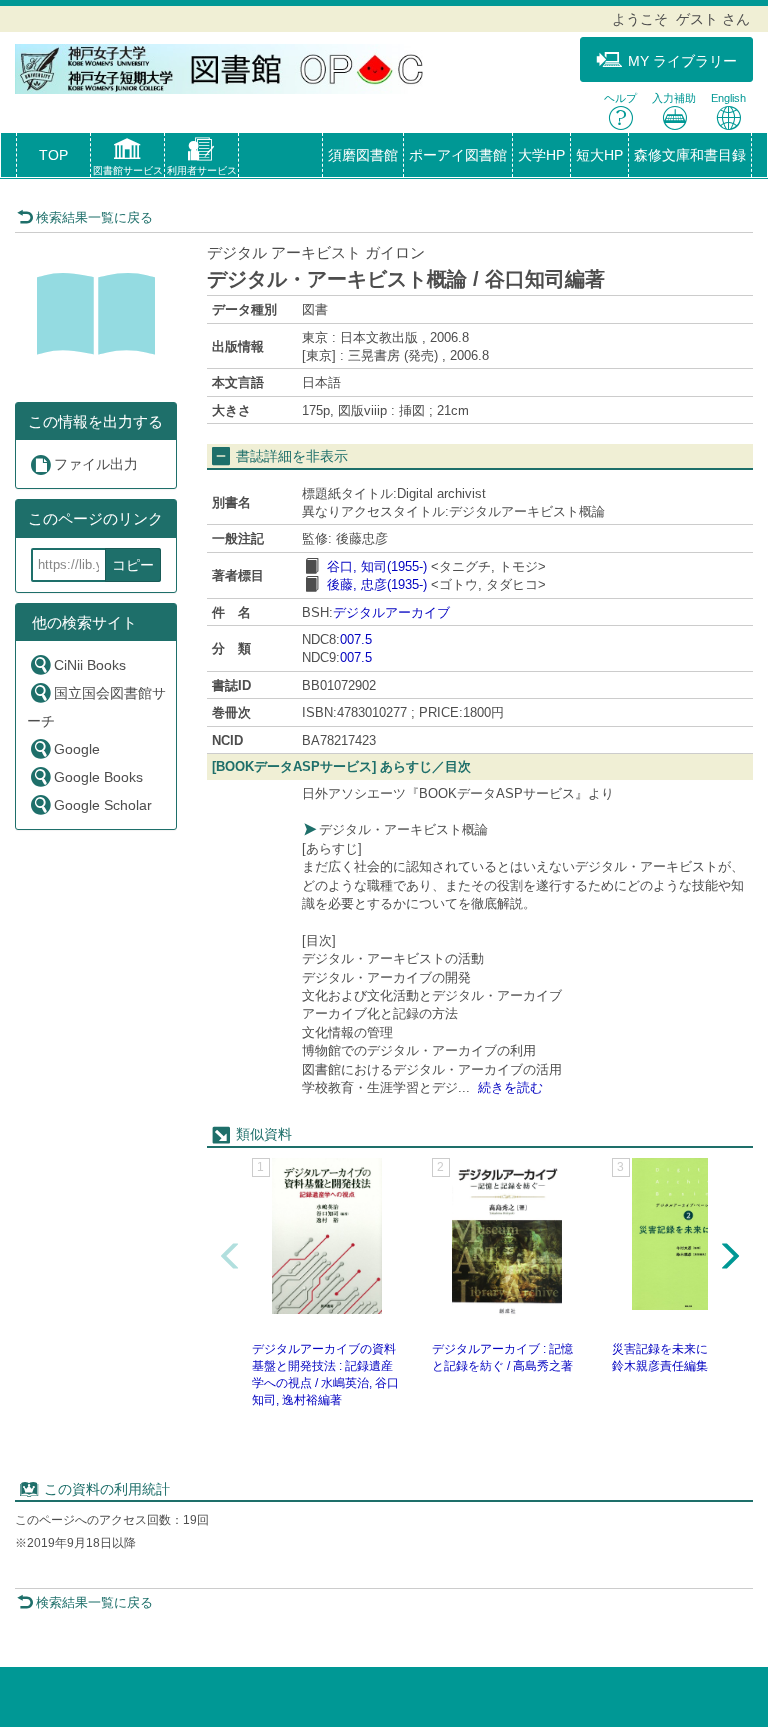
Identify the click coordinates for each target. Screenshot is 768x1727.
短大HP (599, 155)
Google (77, 749)
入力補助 (674, 98)
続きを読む (510, 1087)
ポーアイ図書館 (458, 155)
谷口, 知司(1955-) (377, 566)
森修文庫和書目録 (690, 155)
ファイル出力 (96, 464)
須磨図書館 (363, 155)
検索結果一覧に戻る (94, 217)
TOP (53, 155)
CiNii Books (90, 665)
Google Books (98, 777)
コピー (133, 565)
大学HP (541, 155)
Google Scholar (103, 805)
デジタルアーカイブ (391, 612)
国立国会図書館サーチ (96, 707)
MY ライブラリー (682, 61)
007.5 (356, 639)
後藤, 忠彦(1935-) (377, 584)
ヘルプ (620, 98)
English (728, 98)
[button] (127, 159)
